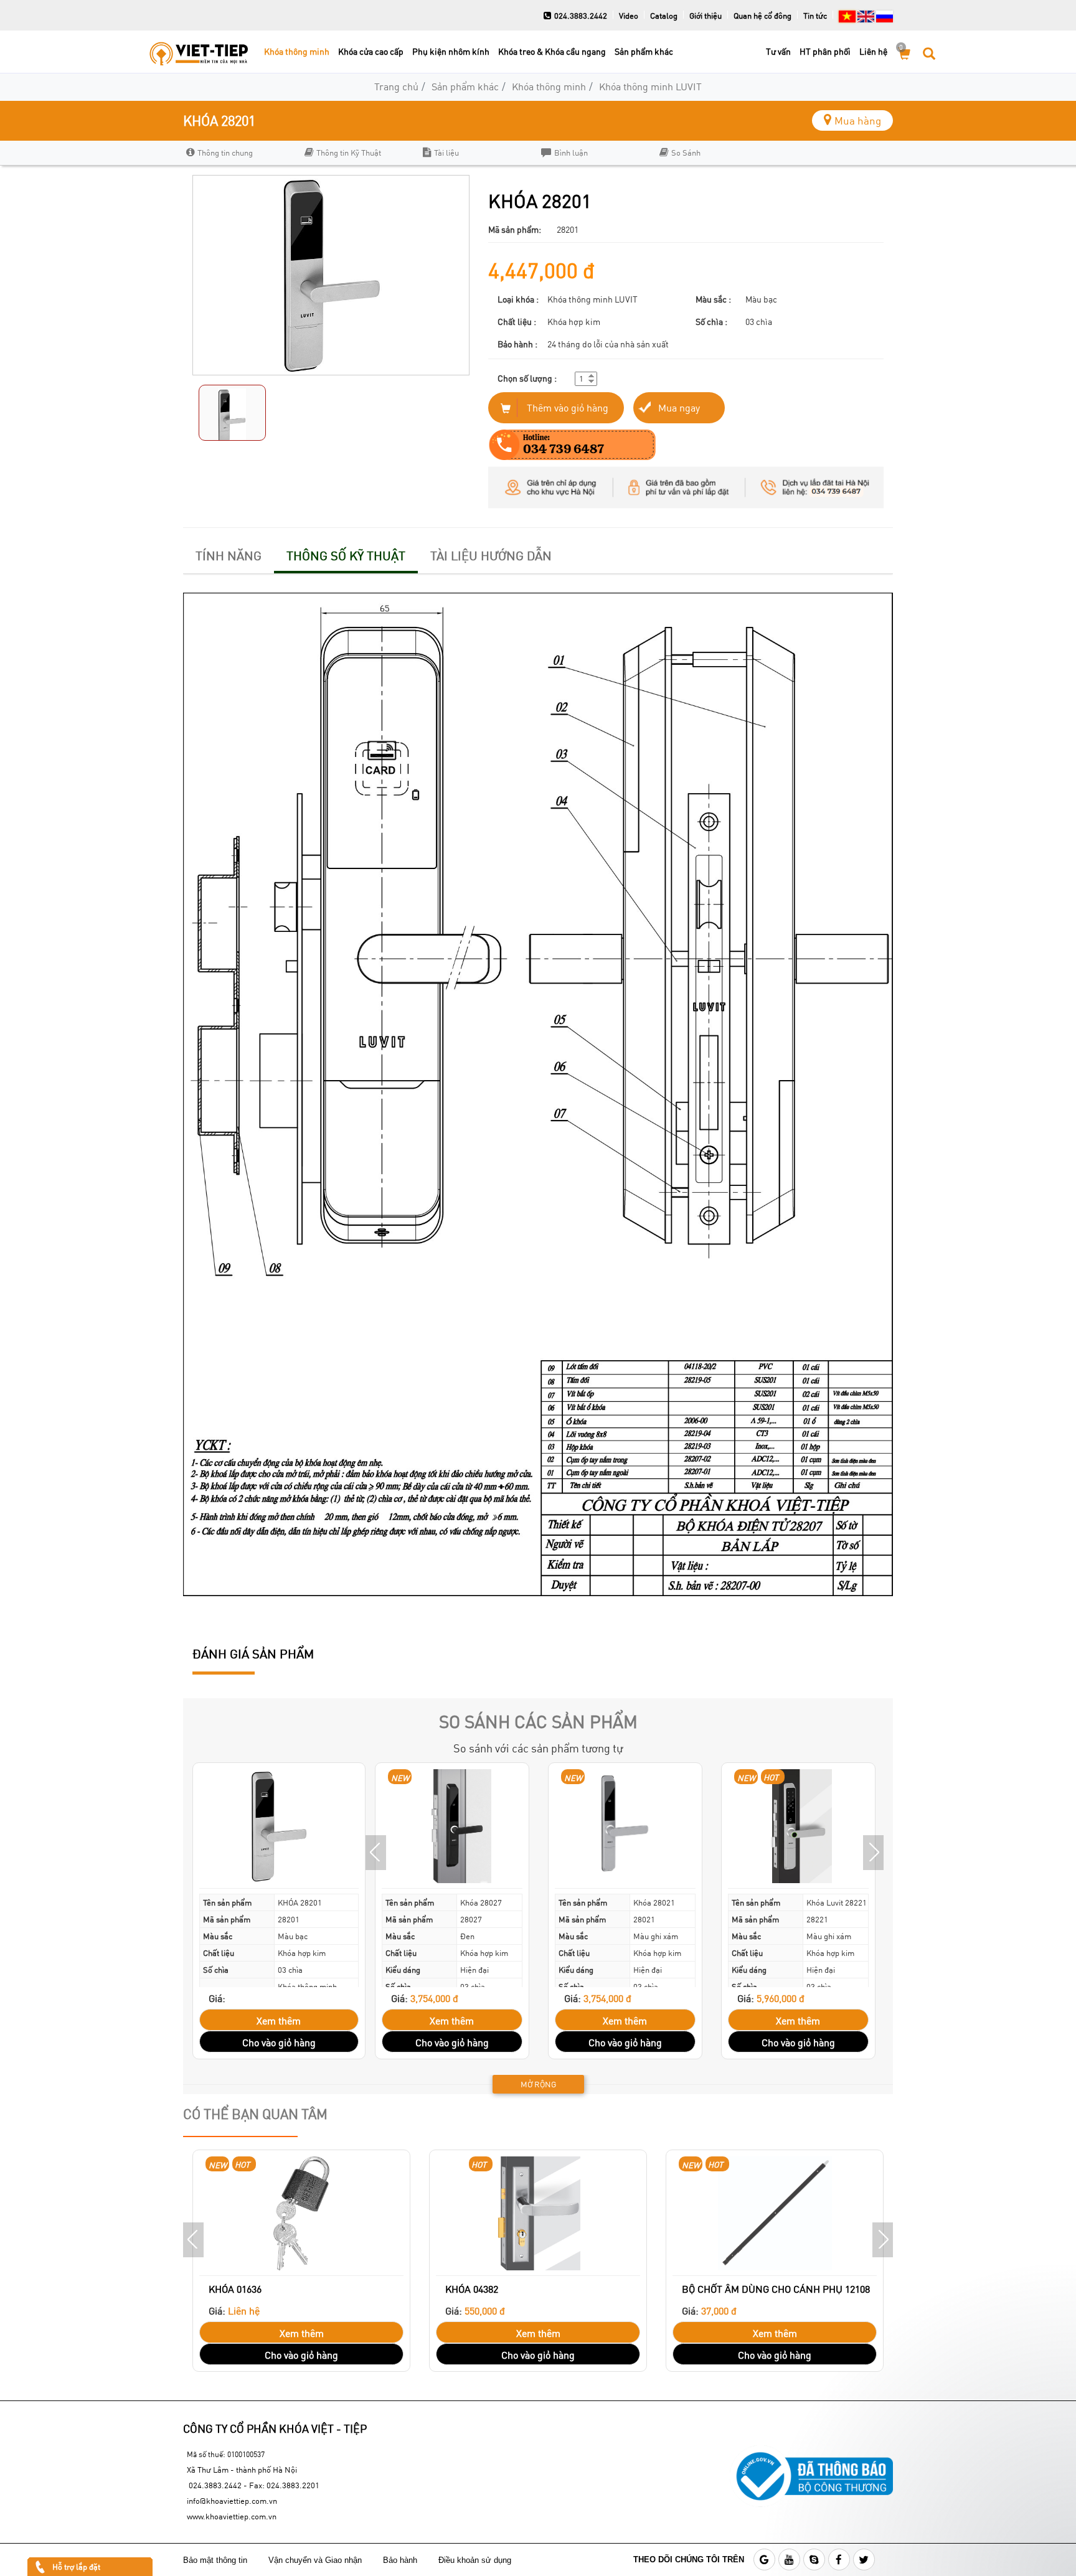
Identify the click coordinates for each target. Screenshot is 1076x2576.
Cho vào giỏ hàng (279, 2042)
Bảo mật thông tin (215, 2560)
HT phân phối (825, 51)
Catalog (664, 16)
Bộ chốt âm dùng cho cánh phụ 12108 (776, 2289)
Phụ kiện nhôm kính (451, 51)
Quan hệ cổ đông (762, 16)
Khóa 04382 (472, 2289)
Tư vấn (778, 51)
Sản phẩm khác (644, 51)
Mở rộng (538, 2084)
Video (629, 16)
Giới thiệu (706, 16)
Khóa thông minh (297, 51)
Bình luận (571, 153)
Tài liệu (446, 153)
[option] (239, 153)
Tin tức (815, 16)
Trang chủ (396, 86)
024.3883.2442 (581, 16)
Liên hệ (873, 51)
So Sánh (686, 153)
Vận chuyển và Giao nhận (316, 2560)
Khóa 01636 (235, 2289)
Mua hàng (858, 120)
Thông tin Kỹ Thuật (349, 153)
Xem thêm (279, 2020)
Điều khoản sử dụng (476, 2560)
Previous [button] (376, 1853)
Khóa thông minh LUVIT (650, 86)
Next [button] (873, 1853)
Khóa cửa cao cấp (371, 51)
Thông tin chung (225, 153)
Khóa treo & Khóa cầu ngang (552, 51)
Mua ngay (679, 407)
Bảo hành (401, 2560)
